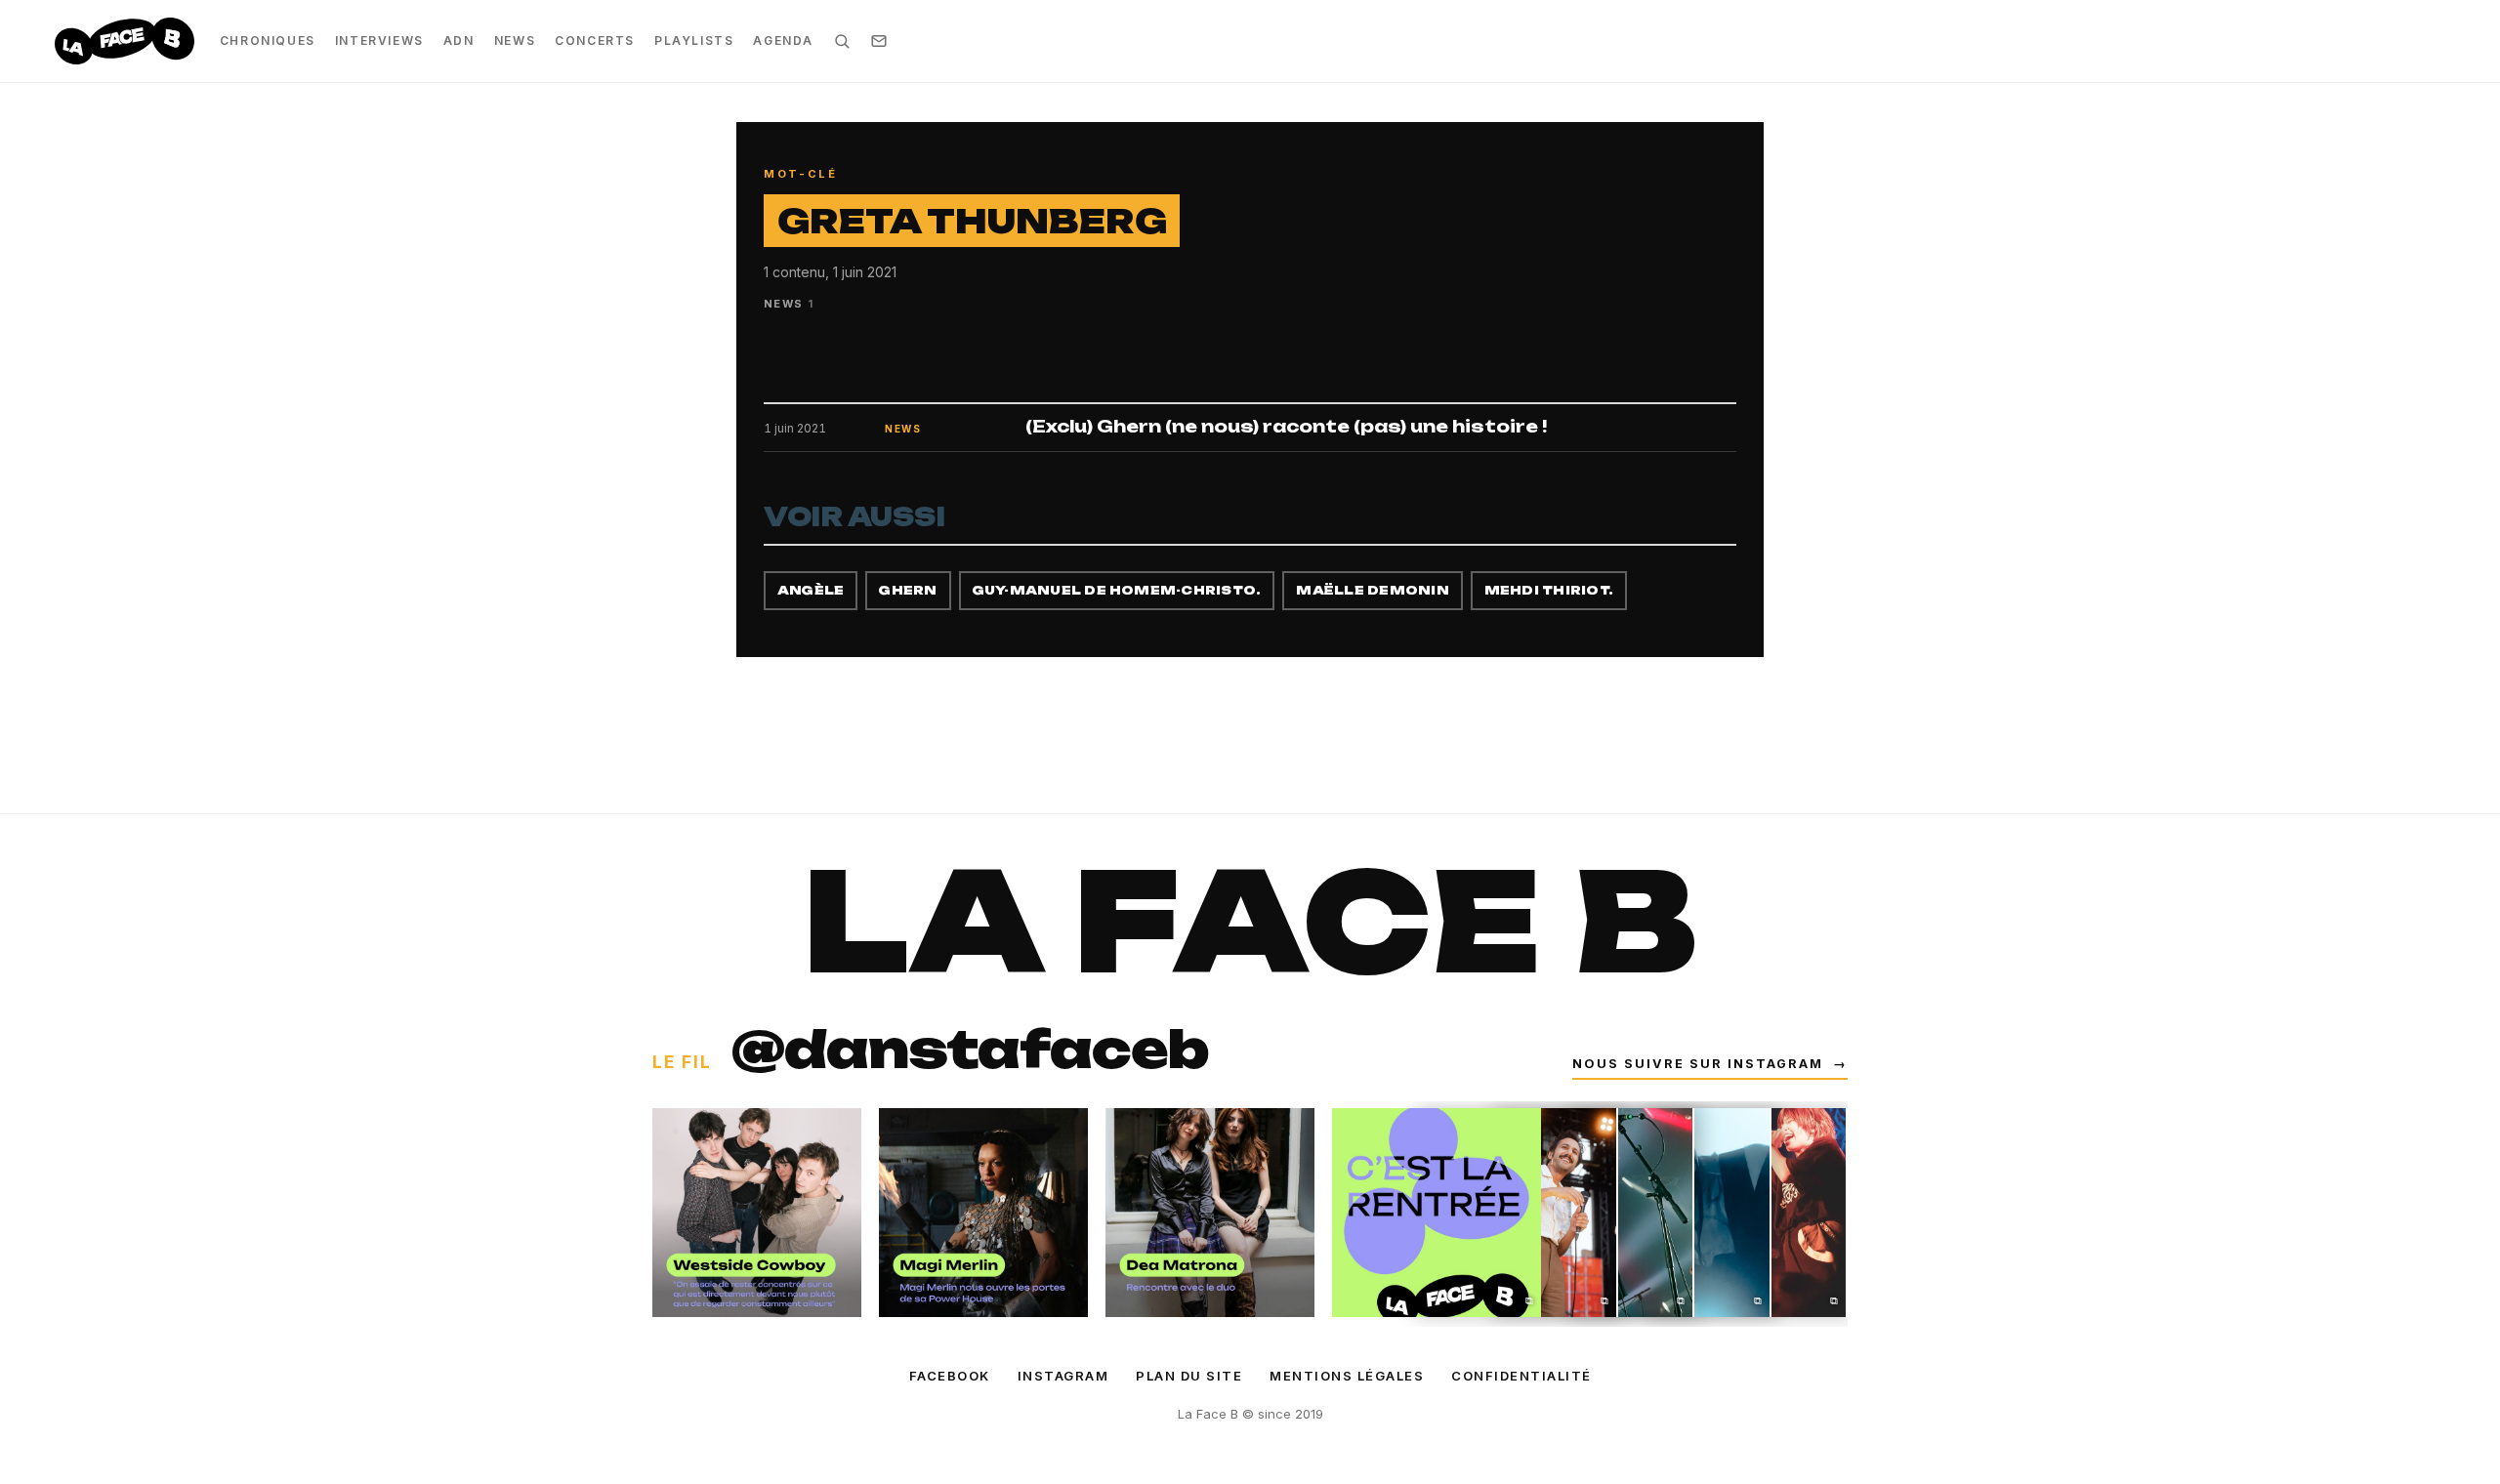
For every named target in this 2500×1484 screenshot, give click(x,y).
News (515, 41)
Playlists (694, 41)
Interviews (379, 41)
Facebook (950, 1376)
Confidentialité (1521, 1376)
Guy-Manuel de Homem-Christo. (1117, 590)
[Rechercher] (842, 41)
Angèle (811, 590)
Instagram (1063, 1376)
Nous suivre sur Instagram (1710, 1064)
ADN (459, 41)
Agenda (783, 41)
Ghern (908, 590)
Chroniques (268, 41)
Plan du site (1189, 1376)
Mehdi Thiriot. (1549, 590)
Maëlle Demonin (1372, 590)
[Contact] (879, 41)
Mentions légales (1347, 1376)
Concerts (595, 41)
